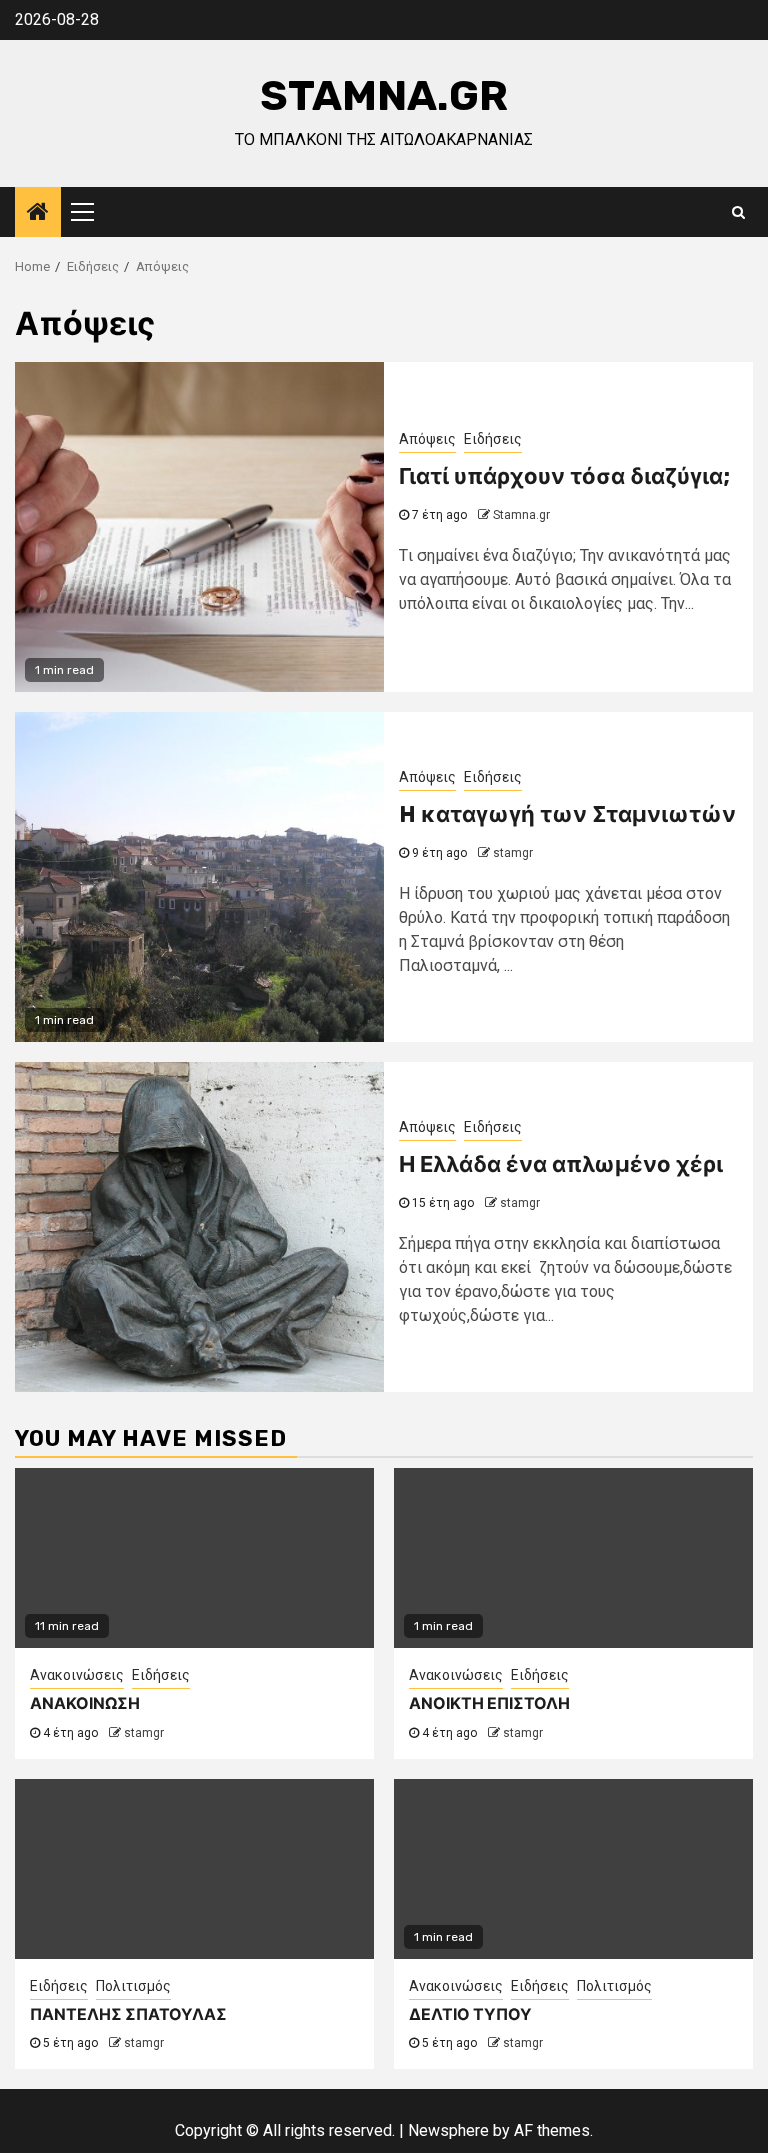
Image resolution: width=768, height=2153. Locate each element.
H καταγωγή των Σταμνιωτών (567, 814)
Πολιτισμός (133, 1986)
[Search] (738, 212)
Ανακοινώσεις (77, 1675)
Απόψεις (427, 439)
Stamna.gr (384, 96)
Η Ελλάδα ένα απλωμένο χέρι (561, 1164)
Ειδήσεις (493, 439)
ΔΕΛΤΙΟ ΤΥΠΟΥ (470, 2014)
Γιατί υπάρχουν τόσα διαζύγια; (564, 476)
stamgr (513, 853)
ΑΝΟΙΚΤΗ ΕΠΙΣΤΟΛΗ (489, 1703)
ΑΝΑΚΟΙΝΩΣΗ (85, 1703)
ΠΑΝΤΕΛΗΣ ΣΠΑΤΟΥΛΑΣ (128, 2014)
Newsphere (448, 2130)
